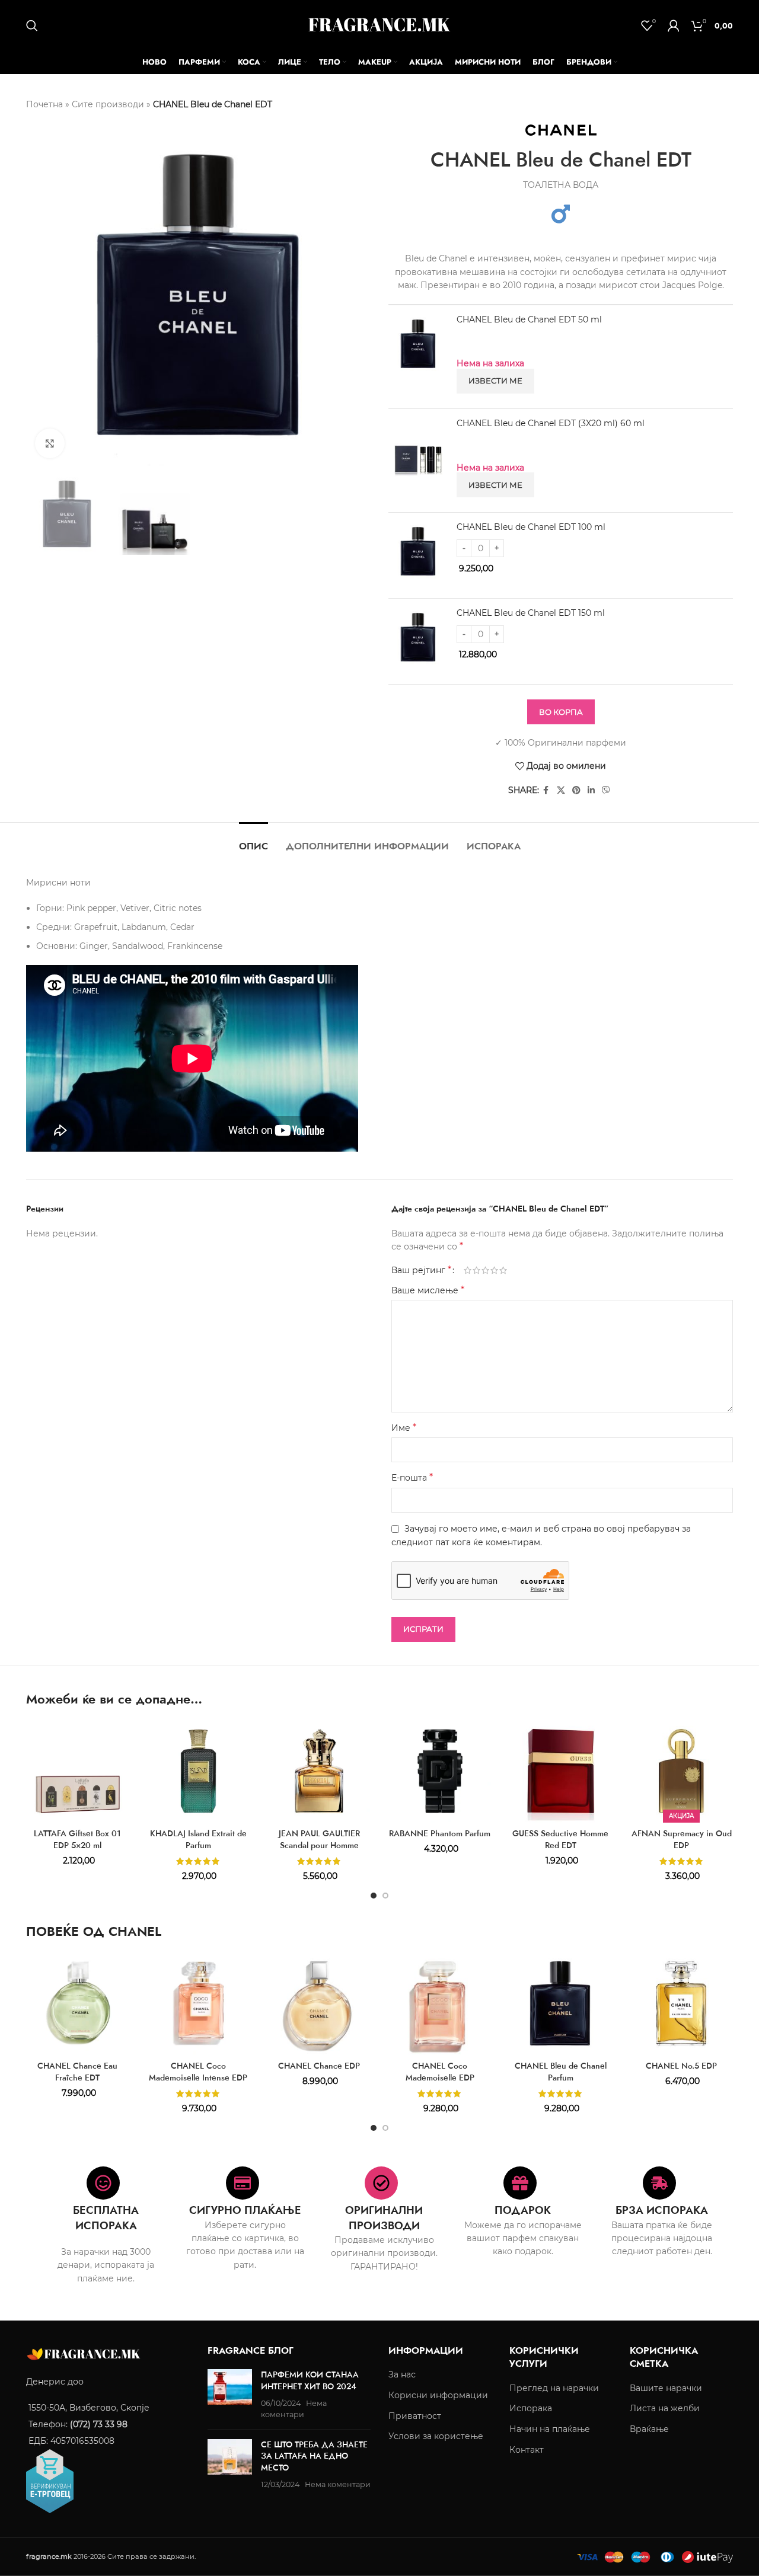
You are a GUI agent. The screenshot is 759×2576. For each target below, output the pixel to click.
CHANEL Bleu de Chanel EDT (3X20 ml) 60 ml (551, 423)
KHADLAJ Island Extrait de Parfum (198, 1839)
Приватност (415, 2415)
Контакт (527, 2449)
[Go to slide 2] (385, 1896)
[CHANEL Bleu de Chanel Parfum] (561, 2003)
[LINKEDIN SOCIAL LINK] (591, 790)
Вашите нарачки (666, 2388)
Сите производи (108, 104)
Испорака (531, 2408)
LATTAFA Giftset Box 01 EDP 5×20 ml (77, 1839)
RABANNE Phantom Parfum (440, 1833)
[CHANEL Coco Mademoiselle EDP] (440, 2003)
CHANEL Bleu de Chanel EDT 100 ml (531, 527)
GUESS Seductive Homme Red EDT (560, 1839)
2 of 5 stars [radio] (476, 1270)
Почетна (44, 104)
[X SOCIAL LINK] (561, 790)
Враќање (649, 2429)
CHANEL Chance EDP (319, 2066)
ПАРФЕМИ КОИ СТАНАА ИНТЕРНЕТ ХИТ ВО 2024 (310, 2380)
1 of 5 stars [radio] (468, 1270)
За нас (402, 2374)
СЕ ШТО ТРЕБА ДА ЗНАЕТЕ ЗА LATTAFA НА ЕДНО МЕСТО (314, 2455)
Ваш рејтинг (421, 1270)
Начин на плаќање (550, 2429)
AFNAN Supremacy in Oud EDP (682, 1839)
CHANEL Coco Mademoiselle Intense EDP (198, 2072)
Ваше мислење (428, 1290)
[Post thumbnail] (230, 2395)
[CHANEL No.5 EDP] (681, 2003)
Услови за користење (436, 2436)
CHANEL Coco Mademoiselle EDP (440, 2072)
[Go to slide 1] (374, 1896)
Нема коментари (338, 2484)
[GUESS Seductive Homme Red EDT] (561, 1771)
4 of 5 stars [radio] (494, 1270)
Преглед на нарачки (554, 2388)
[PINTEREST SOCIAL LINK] (576, 790)
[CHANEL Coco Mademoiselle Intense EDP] (199, 2003)
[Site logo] (379, 24)
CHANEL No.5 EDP (681, 2066)
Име (404, 1428)
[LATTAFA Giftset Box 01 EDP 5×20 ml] (78, 1771)
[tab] (253, 840)
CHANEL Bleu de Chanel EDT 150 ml (531, 613)
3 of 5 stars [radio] (485, 1270)
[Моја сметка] (674, 25)
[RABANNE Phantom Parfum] (440, 1771)
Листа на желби (665, 2408)
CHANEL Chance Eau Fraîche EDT (77, 2072)
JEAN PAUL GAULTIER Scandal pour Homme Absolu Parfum (319, 1845)
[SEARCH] (32, 25)
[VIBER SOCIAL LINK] (606, 790)
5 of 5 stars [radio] (503, 1270)
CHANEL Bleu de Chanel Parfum (561, 2072)
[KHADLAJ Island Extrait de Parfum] (199, 1771)
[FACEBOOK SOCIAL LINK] (546, 790)
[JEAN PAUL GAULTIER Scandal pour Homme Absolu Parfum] (319, 1771)
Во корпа (561, 712)
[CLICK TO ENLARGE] (50, 443)
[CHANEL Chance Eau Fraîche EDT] (78, 2003)
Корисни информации (438, 2395)
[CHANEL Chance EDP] (319, 2003)
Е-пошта (412, 1477)
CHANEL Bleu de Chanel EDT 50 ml (529, 319)
